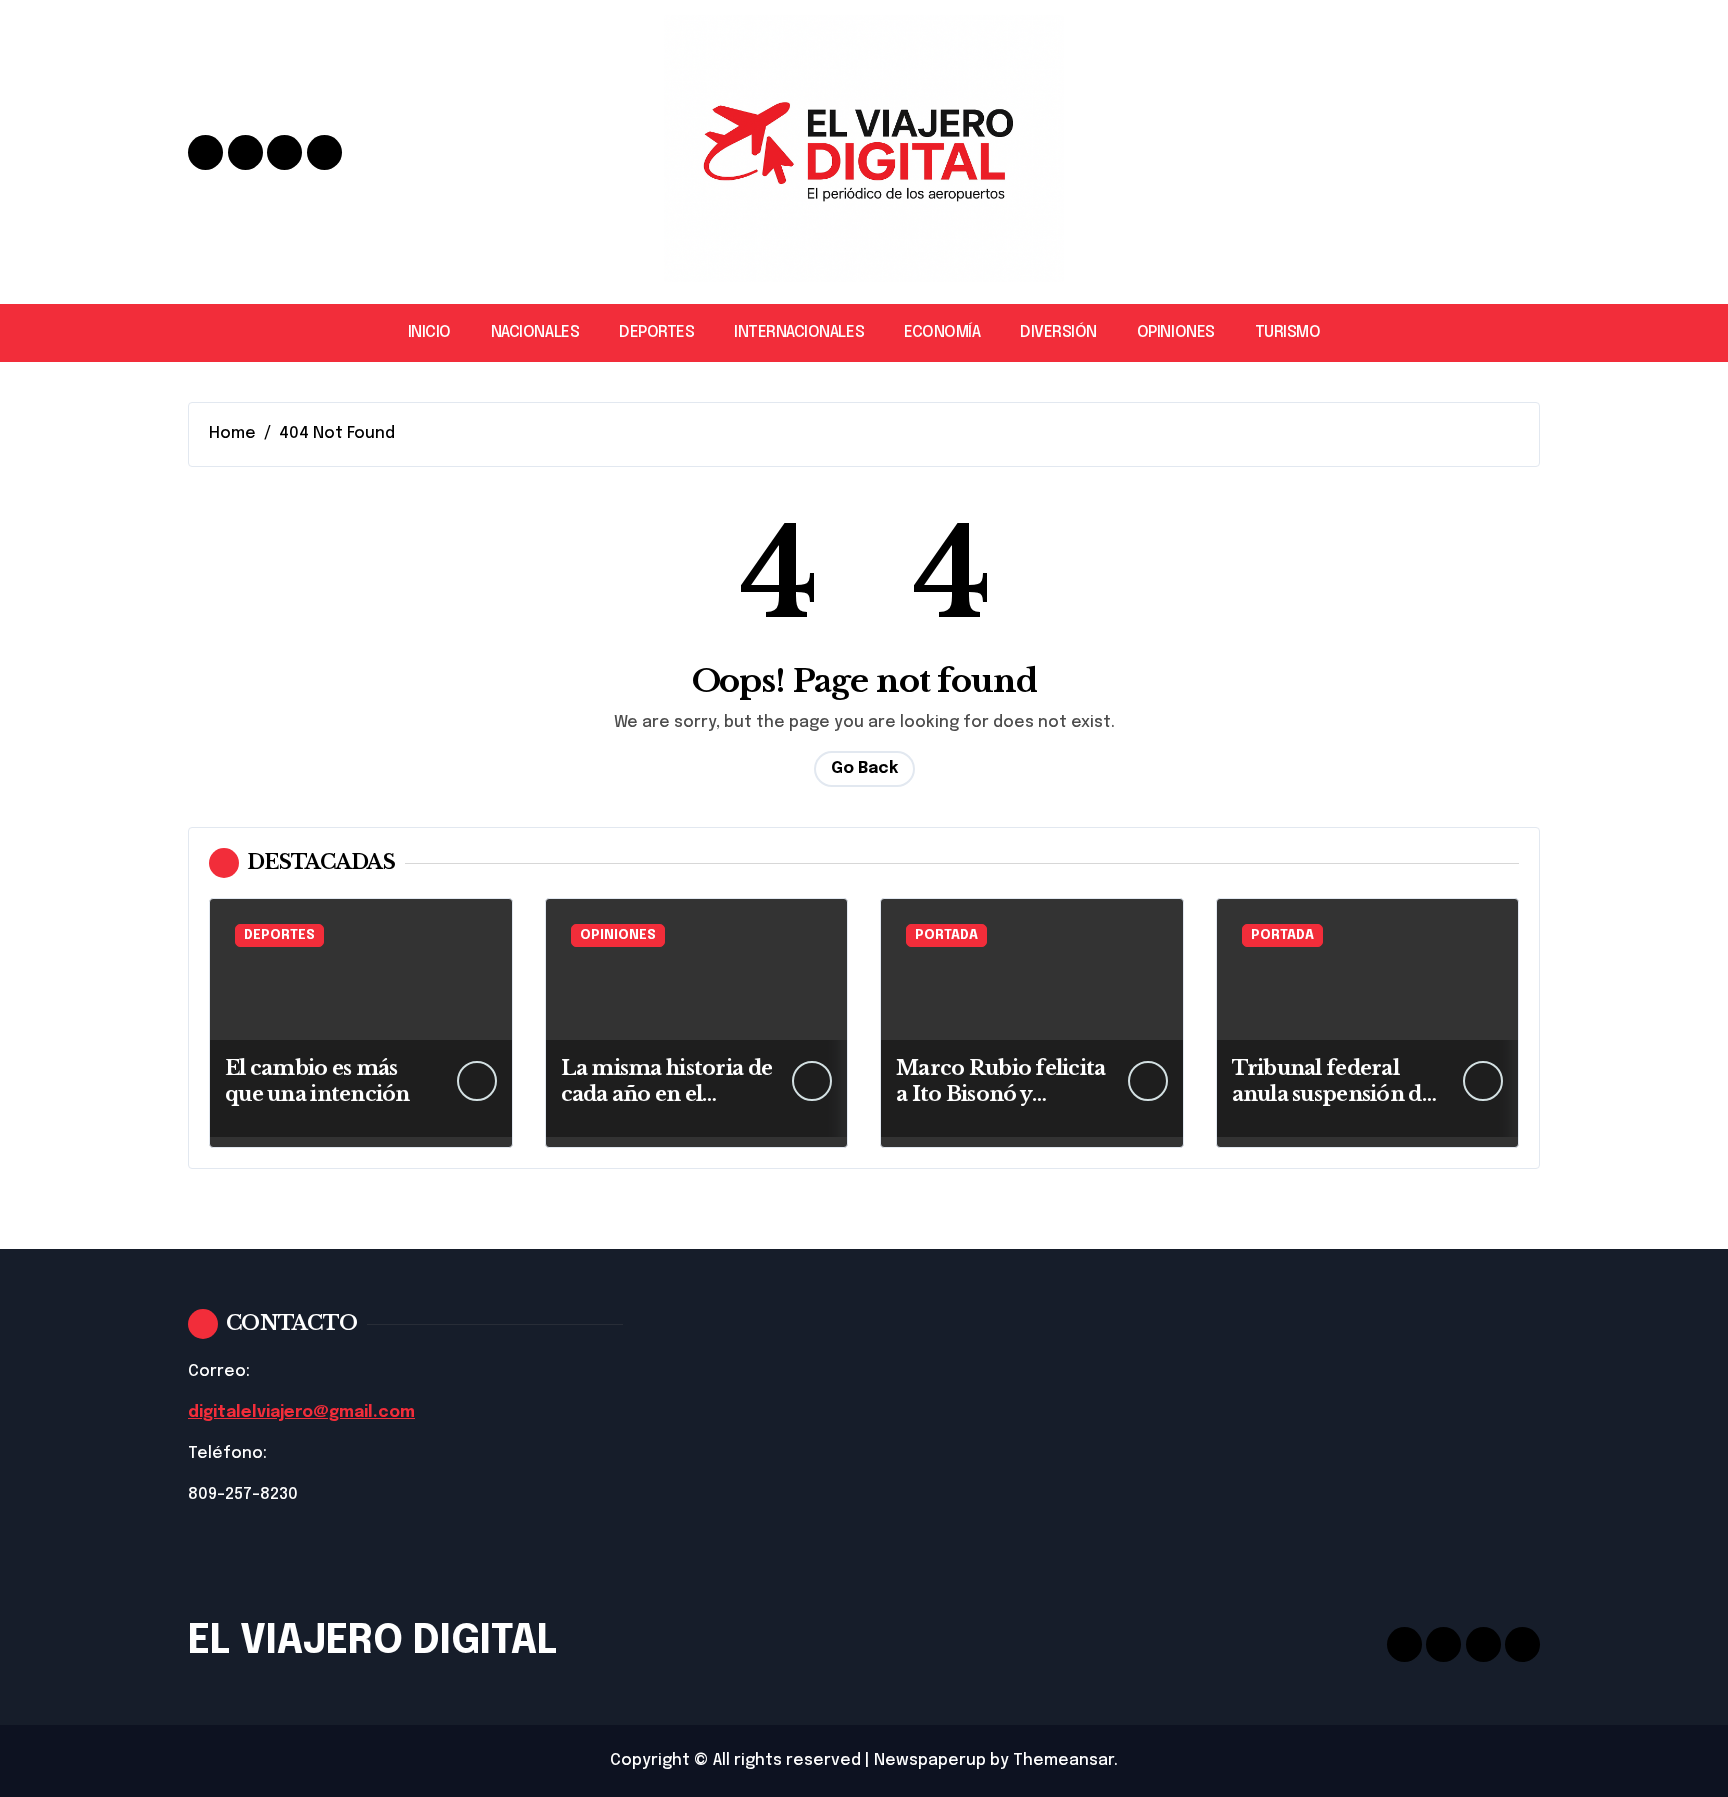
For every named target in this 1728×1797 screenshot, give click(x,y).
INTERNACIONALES (799, 332)
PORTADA (946, 935)
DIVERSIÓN (1058, 332)
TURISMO (1288, 332)
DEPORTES (656, 332)
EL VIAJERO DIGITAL (372, 1641)
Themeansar (1063, 1760)
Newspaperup (930, 1760)
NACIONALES (535, 332)
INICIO (429, 332)
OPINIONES (1176, 332)
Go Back (864, 768)
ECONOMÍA (942, 332)
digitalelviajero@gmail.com (301, 1412)
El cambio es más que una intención (317, 1081)
